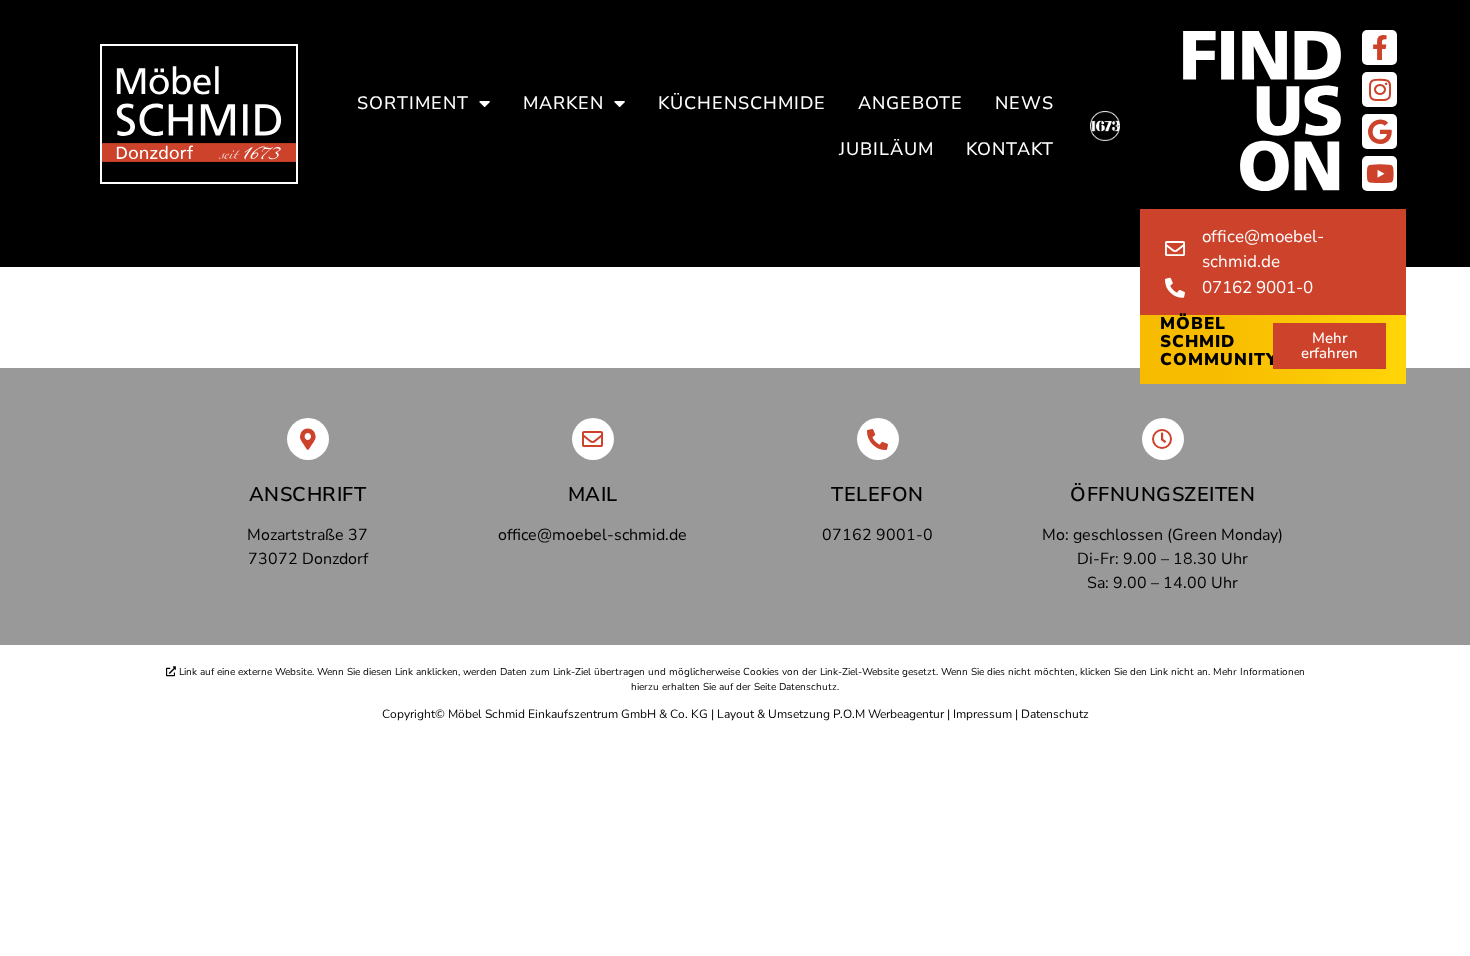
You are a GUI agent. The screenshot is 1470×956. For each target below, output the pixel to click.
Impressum (982, 714)
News (1024, 103)
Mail (593, 494)
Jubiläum (886, 149)
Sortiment (413, 103)
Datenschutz (1055, 714)
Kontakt (1010, 149)
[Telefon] (878, 439)
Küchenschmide (742, 103)
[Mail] (593, 439)
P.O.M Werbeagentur (888, 714)
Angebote (910, 103)
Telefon (877, 494)
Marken (563, 103)
